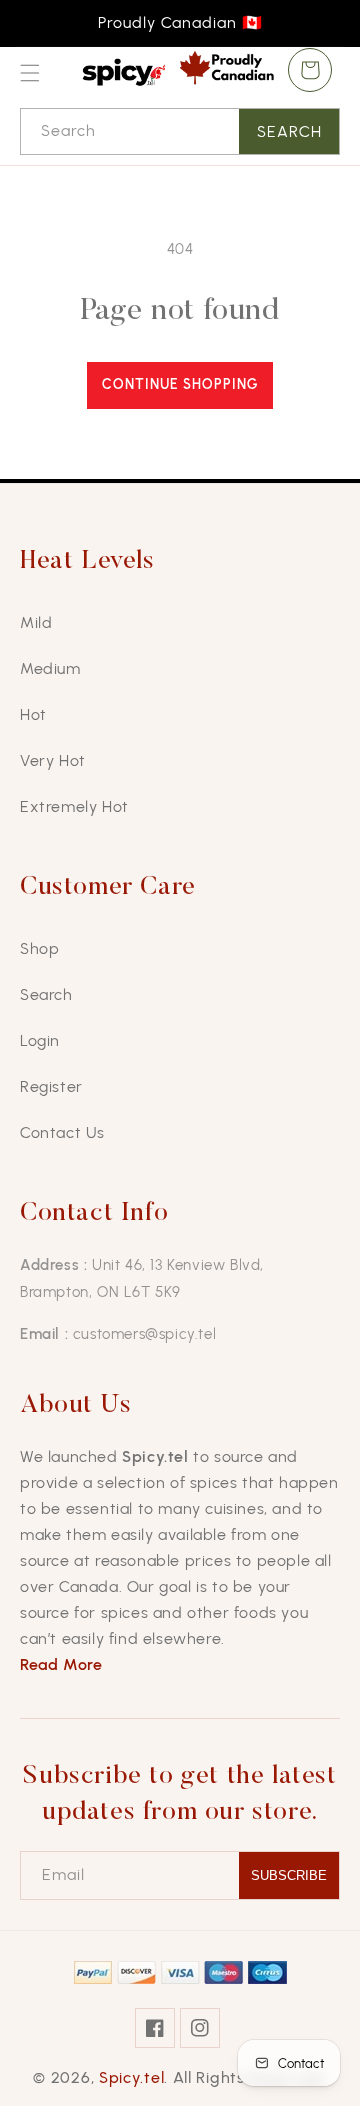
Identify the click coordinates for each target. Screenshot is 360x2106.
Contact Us (62, 1132)
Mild (36, 622)
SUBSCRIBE (289, 1875)
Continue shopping (180, 384)
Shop (39, 948)
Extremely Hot (74, 806)
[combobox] (180, 131)
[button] (30, 73)
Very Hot (53, 760)
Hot (33, 714)
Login (40, 1040)
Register (51, 1086)
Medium (50, 668)
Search (289, 131)
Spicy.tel (131, 2077)
